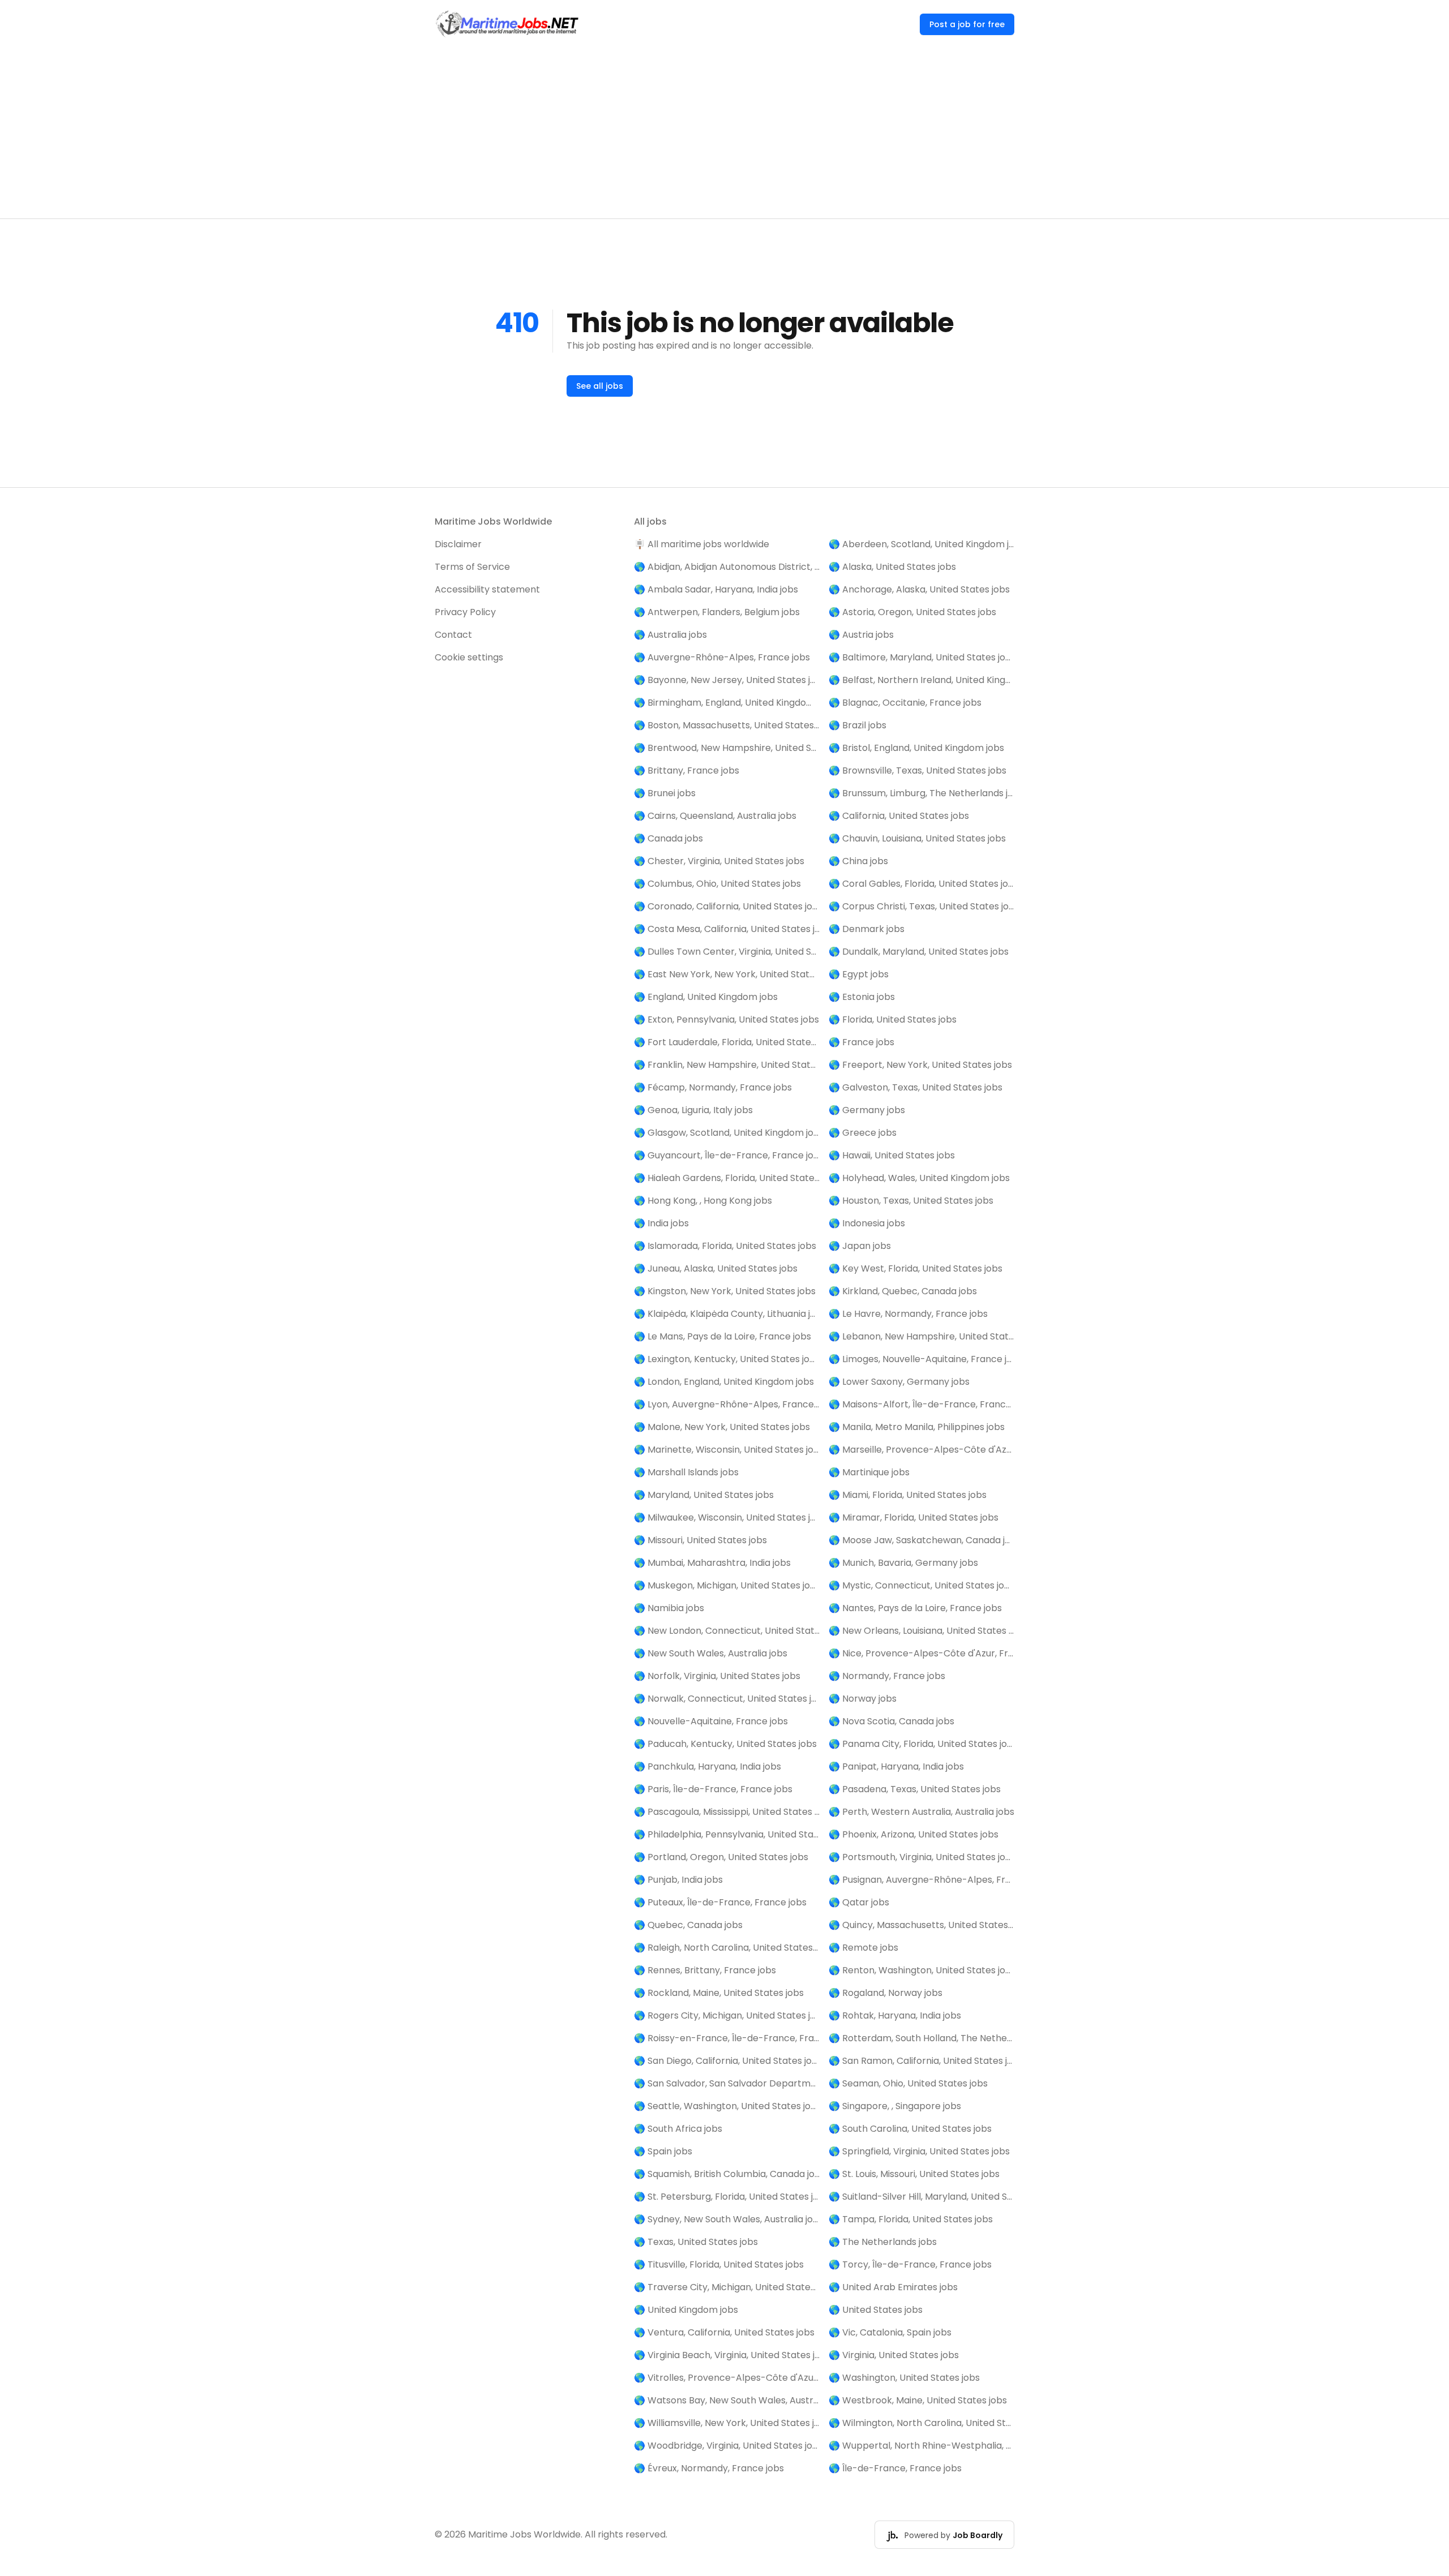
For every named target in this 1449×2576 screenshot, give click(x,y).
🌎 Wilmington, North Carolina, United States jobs (921, 2423)
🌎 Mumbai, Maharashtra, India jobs (712, 1563)
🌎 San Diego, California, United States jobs (727, 2061)
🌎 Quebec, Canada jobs (688, 1925)
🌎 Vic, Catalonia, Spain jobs (890, 2332)
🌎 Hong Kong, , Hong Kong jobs (703, 1201)
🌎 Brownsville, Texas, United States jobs (918, 770)
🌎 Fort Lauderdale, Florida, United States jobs (727, 1042)
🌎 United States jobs (876, 2310)
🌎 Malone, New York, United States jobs (722, 1427)
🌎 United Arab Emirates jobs (893, 2287)
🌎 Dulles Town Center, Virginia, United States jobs (727, 952)
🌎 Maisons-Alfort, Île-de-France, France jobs (921, 1404)
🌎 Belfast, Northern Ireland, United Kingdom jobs (921, 680)
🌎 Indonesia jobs (867, 1223)
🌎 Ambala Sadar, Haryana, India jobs (716, 589)
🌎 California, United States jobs (899, 816)
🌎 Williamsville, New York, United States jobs (727, 2423)
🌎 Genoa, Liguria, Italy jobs (693, 1110)
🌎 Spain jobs (663, 2151)
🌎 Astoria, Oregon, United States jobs (912, 612)
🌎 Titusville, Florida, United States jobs (719, 2264)
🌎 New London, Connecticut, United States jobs (727, 1631)
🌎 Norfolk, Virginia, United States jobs (717, 1676)
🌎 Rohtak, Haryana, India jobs (895, 2015)
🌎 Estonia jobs (862, 997)
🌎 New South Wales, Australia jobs (711, 1653)
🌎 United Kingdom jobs (686, 2310)
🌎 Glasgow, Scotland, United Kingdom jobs (727, 1133)
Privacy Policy (465, 612)
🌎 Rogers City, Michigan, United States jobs (727, 2015)
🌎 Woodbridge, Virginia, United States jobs (727, 2446)
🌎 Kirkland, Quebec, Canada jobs (903, 1291)
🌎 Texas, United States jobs (696, 2242)
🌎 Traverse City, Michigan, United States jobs (727, 2287)
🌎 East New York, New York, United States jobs (727, 974)
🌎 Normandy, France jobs (887, 1676)
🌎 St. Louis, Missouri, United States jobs (914, 2174)
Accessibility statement (487, 589)
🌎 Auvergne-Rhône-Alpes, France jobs (722, 657)
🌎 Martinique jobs (869, 1472)
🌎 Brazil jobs (858, 725)
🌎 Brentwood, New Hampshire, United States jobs (727, 748)
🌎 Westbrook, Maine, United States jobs (918, 2400)
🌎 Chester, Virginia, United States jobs (719, 861)
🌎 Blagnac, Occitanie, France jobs (905, 703)
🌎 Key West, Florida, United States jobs (916, 1268)
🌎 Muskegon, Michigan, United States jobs (727, 1585)
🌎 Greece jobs (863, 1133)
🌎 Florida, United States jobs (893, 1019)
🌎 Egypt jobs (859, 974)
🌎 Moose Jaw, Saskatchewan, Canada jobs (921, 1540)
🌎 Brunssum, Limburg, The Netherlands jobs (921, 793)
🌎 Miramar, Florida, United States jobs (914, 1517)
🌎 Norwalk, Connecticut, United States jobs (727, 1699)
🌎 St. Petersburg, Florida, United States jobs (727, 2197)
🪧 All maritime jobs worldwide (702, 544)
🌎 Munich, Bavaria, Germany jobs (903, 1563)
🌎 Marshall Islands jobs (686, 1472)
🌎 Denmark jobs (867, 929)
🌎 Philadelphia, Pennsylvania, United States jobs (727, 1834)
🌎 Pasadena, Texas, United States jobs (915, 1789)
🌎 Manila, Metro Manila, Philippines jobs (917, 1427)
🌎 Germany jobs (867, 1110)
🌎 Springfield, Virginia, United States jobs (919, 2151)
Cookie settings (469, 657)
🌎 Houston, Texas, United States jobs (911, 1201)
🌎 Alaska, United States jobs (892, 567)
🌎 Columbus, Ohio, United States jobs (717, 884)
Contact (453, 635)
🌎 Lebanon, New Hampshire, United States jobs (921, 1336)
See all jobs (600, 386)
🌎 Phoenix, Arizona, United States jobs (914, 1834)
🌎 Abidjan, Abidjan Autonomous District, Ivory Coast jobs (727, 567)
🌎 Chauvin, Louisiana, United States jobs (917, 838)
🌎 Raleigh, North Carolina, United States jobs (727, 1948)
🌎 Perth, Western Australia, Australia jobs (921, 1812)
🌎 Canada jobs (668, 838)
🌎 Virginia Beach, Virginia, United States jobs (727, 2355)
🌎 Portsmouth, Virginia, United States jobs (921, 1857)
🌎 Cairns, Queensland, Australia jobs (715, 816)
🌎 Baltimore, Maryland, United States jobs (921, 657)
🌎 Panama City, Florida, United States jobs (921, 1744)
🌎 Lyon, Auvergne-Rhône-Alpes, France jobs (727, 1404)
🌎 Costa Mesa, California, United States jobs (727, 929)
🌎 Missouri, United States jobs (700, 1540)
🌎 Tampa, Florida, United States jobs (911, 2219)
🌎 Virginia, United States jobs (894, 2355)
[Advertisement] (724, 134)
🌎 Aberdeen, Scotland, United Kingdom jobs (921, 544)
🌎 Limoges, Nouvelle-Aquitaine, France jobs (921, 1359)
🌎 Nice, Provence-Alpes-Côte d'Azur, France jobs (921, 1653)
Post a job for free (967, 24)
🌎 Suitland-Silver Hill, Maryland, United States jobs (921, 2197)
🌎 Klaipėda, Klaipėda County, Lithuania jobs (727, 1314)
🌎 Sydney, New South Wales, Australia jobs (727, 2219)
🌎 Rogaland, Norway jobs (886, 1993)
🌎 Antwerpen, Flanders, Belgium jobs (717, 612)
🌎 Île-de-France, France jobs (895, 2468)
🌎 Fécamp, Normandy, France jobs (713, 1087)
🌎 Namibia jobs (669, 1608)
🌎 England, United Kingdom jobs (706, 997)
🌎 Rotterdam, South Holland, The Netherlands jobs (921, 2038)
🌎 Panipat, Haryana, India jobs (896, 1766)
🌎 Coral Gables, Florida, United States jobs (921, 884)
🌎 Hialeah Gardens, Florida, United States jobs (727, 1178)
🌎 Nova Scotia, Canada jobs (891, 1721)
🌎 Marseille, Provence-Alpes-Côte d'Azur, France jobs (921, 1450)
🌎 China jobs (858, 861)
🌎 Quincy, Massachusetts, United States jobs (921, 1925)
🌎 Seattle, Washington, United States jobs (727, 2106)
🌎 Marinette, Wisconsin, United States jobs (727, 1450)
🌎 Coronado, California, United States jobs (727, 906)
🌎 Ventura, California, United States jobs (724, 2332)
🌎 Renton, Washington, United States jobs (921, 1970)
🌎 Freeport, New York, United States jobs (920, 1065)
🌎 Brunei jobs (665, 793)
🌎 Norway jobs (863, 1699)
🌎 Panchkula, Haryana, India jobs (708, 1766)
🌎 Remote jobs (863, 1948)
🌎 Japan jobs (860, 1246)
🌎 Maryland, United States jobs (704, 1495)
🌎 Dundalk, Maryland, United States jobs (919, 952)
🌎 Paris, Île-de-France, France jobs (713, 1789)
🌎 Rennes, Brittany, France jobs (705, 1970)
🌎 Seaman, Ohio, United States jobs (908, 2083)
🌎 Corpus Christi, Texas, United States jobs (921, 906)
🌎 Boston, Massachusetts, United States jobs (727, 725)
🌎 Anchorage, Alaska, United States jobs (919, 589)
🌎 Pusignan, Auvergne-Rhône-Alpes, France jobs (921, 1880)
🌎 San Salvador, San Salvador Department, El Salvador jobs (727, 2083)
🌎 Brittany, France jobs (687, 770)
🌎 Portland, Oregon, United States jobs (721, 1857)
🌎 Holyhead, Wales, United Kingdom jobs (919, 1178)
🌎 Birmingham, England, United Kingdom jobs (727, 703)
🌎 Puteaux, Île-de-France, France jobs (720, 1902)
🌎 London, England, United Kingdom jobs (724, 1382)
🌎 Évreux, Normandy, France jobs (709, 2468)
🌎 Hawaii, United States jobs (892, 1155)
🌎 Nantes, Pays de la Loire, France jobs (915, 1608)
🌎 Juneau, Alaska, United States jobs (716, 1268)
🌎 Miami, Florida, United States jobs (908, 1495)
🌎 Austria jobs (861, 635)
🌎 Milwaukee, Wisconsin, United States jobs (727, 1517)
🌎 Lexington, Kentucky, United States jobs (727, 1359)
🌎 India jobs (661, 1223)
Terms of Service (472, 567)
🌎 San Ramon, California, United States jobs (921, 2061)
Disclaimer (458, 544)
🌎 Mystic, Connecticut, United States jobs (921, 1585)
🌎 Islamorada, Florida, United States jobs (725, 1246)
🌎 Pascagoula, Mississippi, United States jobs (727, 1812)
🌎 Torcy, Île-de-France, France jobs (910, 2264)
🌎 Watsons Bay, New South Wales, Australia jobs (727, 2400)
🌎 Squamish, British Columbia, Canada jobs (727, 2174)
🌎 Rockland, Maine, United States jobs (719, 1993)
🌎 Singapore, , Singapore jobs (895, 2106)
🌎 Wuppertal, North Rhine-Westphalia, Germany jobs (921, 2446)
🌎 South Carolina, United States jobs (910, 2129)
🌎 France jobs (861, 1042)
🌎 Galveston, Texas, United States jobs (916, 1087)
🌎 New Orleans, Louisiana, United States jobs (921, 1631)
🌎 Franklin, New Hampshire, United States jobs (727, 1065)
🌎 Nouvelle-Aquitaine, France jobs (711, 1721)
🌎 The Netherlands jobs (883, 2242)
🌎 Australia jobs (670, 635)
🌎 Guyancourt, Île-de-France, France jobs (727, 1155)
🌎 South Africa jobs (678, 2129)
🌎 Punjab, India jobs (678, 1880)
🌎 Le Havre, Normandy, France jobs (908, 1314)
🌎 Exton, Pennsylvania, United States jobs (726, 1019)
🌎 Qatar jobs (859, 1902)
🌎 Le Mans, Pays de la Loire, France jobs (723, 1336)
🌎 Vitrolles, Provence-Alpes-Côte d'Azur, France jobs (727, 2378)
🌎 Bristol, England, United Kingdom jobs (916, 748)
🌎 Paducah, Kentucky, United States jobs (725, 1744)
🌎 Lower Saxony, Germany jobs (899, 1382)
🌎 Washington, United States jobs (904, 2378)
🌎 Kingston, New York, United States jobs (725, 1291)
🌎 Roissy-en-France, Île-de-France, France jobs (727, 2038)
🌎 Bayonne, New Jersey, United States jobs (727, 680)
